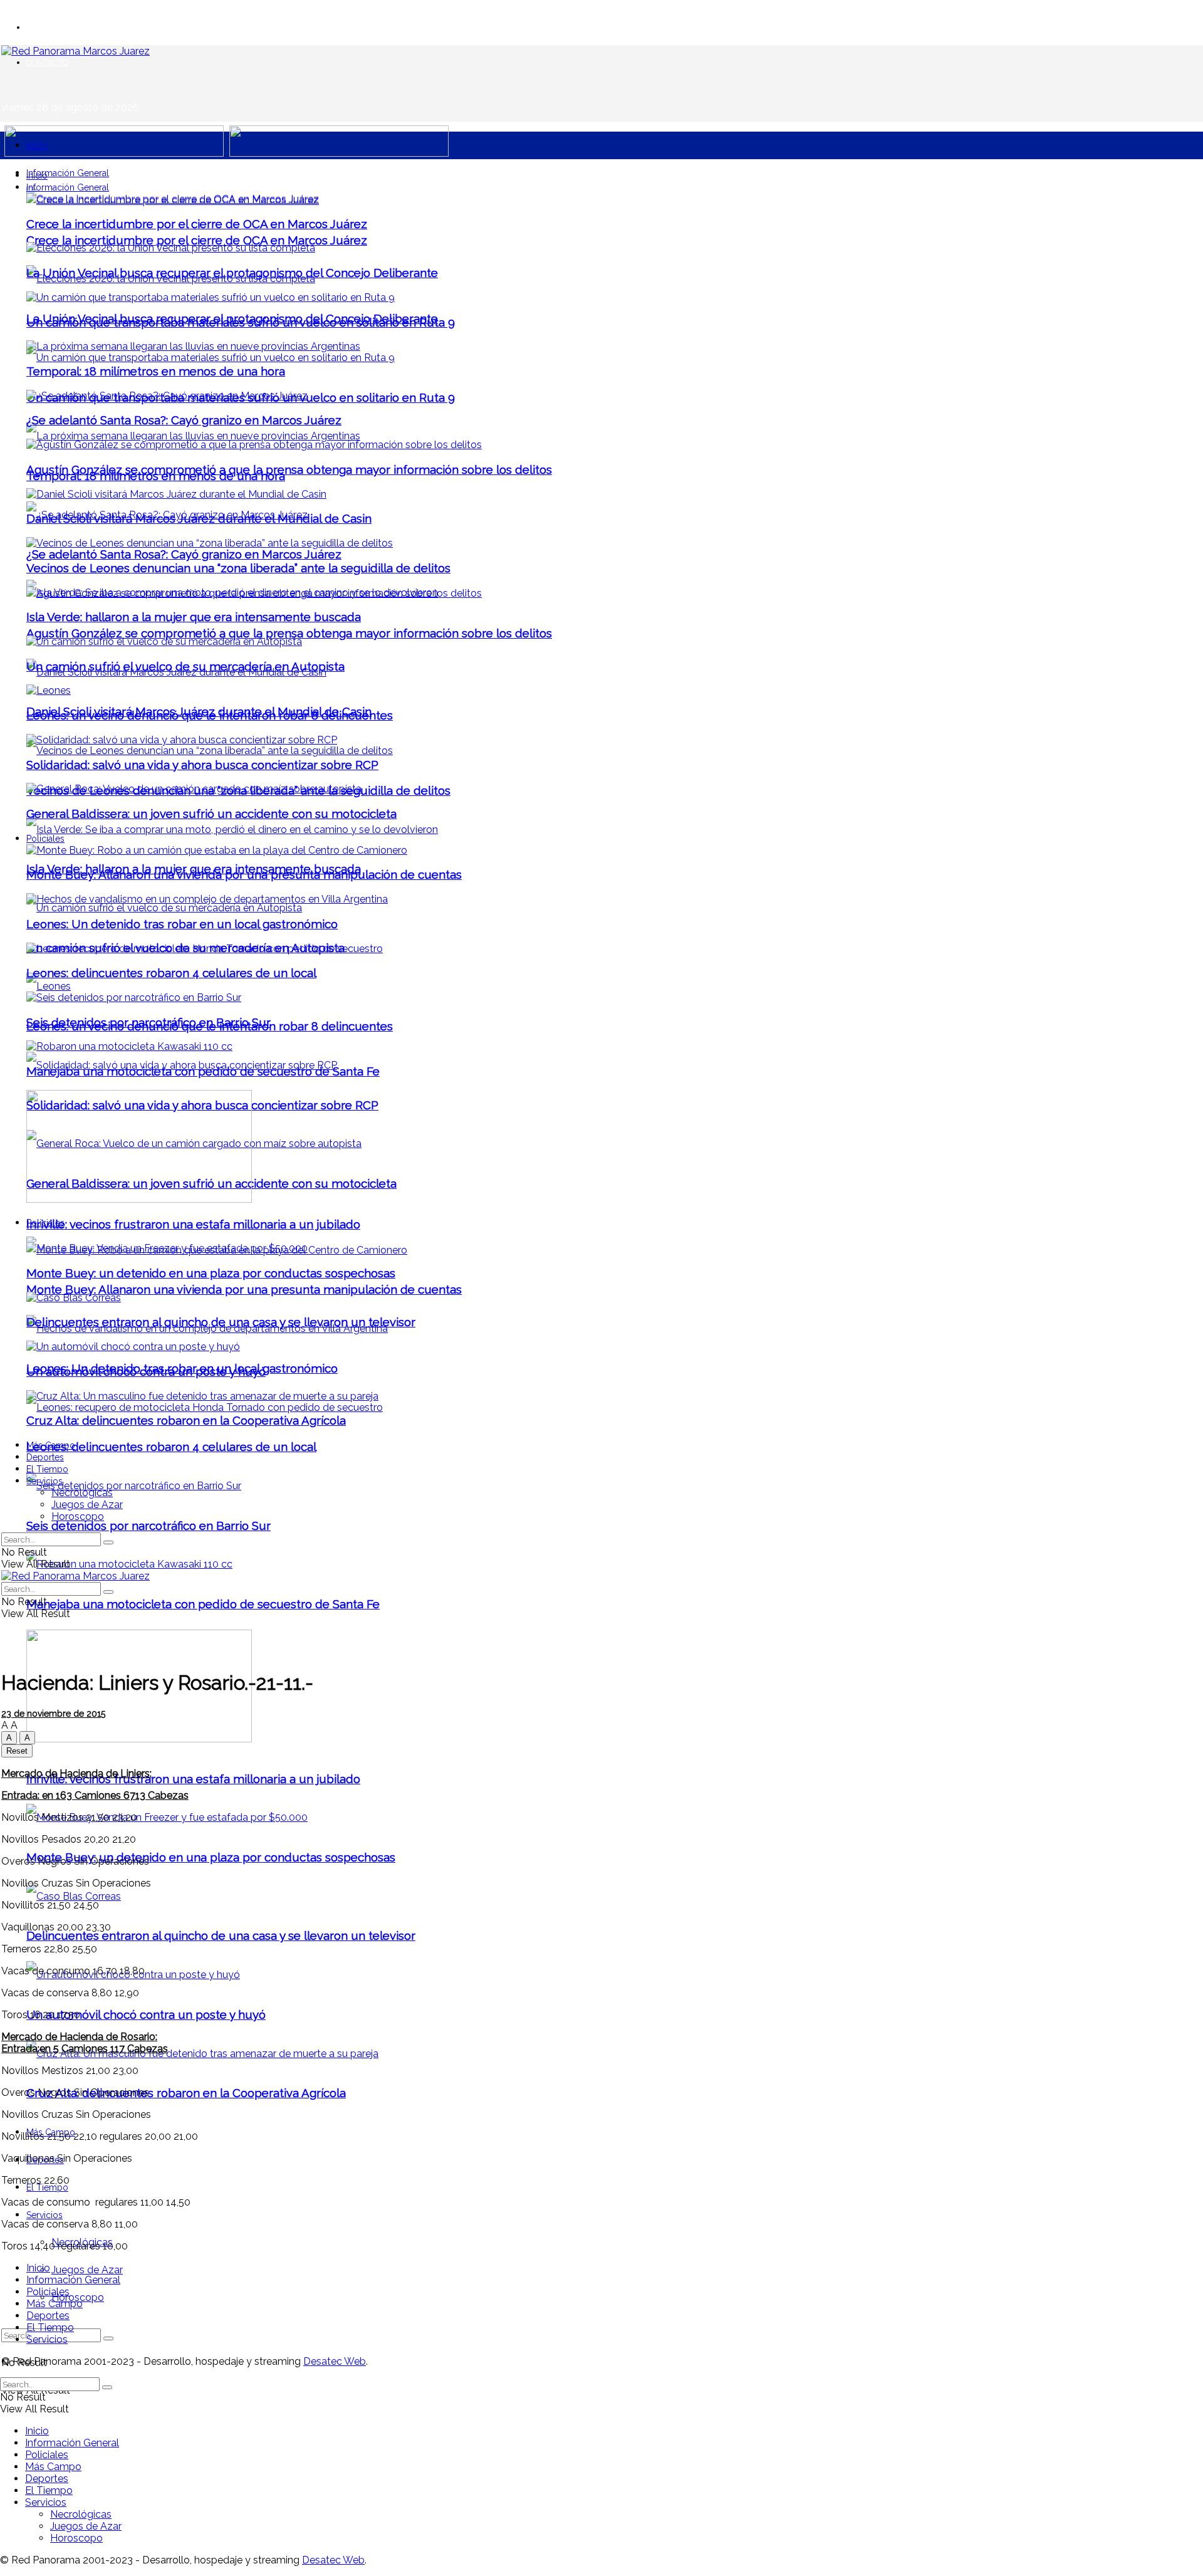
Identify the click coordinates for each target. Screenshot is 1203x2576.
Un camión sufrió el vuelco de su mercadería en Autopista (185, 666)
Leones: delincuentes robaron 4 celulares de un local (171, 1447)
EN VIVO (43, 27)
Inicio (37, 145)
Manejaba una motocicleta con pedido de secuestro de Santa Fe (203, 1604)
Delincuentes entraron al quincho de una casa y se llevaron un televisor (221, 1935)
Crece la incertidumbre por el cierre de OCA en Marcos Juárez (197, 240)
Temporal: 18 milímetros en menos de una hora (156, 371)
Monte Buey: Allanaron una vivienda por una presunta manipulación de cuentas (244, 1289)
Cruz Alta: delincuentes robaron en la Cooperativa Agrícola (186, 2093)
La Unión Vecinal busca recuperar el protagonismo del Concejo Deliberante (232, 273)
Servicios (44, 2215)
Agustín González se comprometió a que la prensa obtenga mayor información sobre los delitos (289, 633)
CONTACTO (48, 62)
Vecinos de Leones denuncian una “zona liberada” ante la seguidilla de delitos (238, 568)
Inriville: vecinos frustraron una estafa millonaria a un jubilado (193, 1779)
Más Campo (51, 1445)
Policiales (45, 839)
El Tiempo (47, 2187)
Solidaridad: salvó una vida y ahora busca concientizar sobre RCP (202, 765)
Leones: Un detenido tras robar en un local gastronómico (182, 924)
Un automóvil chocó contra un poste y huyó (146, 2014)
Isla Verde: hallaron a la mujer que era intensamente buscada (194, 617)
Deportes (45, 1457)
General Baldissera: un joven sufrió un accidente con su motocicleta (211, 814)
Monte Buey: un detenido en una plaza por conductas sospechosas (211, 1857)
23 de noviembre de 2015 (53, 1714)
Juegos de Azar (87, 2270)
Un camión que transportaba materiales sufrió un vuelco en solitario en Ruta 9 (241, 322)
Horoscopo (78, 1516)
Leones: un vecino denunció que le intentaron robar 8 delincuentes (210, 715)
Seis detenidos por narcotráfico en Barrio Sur (148, 1526)
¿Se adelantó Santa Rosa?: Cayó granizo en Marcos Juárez (184, 554)
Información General (68, 173)
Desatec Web (335, 2361)
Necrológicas (82, 1493)
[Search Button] (108, 2338)
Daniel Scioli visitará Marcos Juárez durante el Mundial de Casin (199, 518)
